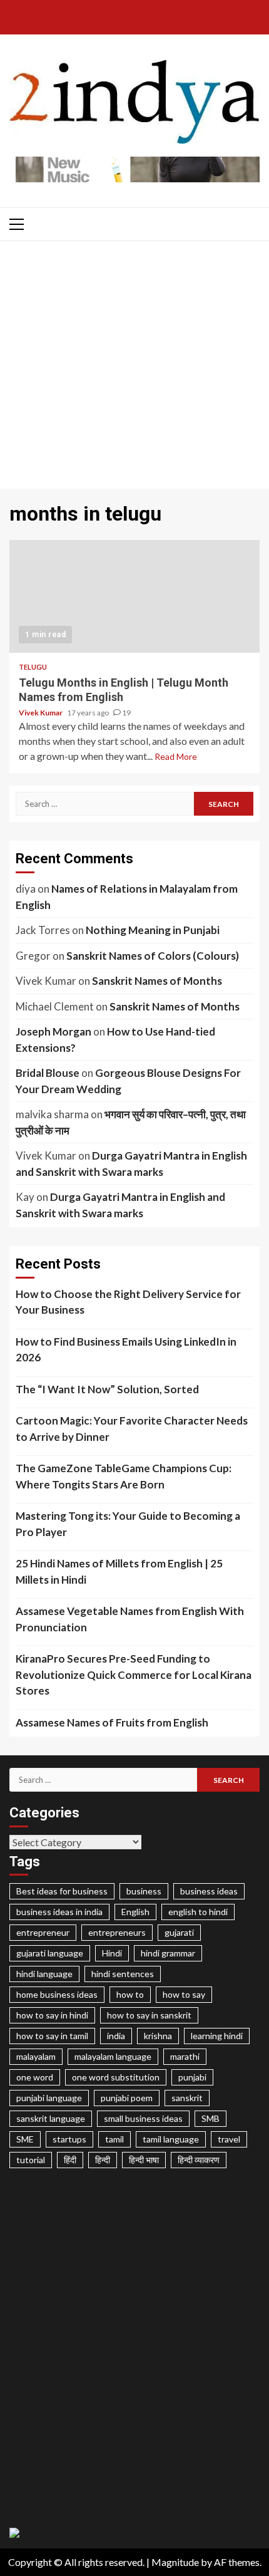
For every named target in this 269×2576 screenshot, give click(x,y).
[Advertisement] (134, 368)
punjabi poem (127, 2098)
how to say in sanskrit (149, 2015)
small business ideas (143, 2118)
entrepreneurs (117, 1932)
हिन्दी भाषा (144, 2160)
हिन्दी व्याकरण (199, 2160)
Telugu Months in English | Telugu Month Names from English (134, 596)
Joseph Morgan (53, 1031)
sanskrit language (51, 2118)
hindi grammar (168, 1953)
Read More (176, 756)
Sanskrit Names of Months (157, 981)
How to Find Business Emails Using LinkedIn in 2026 (126, 1350)
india (116, 2036)
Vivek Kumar (41, 713)
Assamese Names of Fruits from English (112, 1722)
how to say (184, 1994)
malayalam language (113, 2056)
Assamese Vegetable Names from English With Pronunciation (130, 1619)
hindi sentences (123, 1974)
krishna (158, 2036)
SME (25, 2139)
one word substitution (116, 2077)
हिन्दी (103, 2160)
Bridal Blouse (48, 1073)
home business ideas (57, 1994)
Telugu (33, 667)
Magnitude (175, 2562)
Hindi (112, 1953)
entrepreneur (43, 1932)
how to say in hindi (52, 2015)
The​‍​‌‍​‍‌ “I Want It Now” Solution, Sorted (107, 1389)
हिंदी (70, 2160)
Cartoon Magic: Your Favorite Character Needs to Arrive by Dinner (132, 1429)
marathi (185, 2056)
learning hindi (217, 2036)
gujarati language (50, 1953)
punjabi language (49, 2098)
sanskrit (187, 2098)
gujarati (179, 1932)
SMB (211, 2118)
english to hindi (198, 1912)
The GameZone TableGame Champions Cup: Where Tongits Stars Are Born (124, 1476)
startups (69, 2139)
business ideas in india (59, 1912)
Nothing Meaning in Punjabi (153, 930)
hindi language (44, 1974)
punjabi (192, 2077)
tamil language (171, 2139)
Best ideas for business (62, 1891)
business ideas (209, 1891)
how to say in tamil (52, 2036)
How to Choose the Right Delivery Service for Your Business (128, 1302)
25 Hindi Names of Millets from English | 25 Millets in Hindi (119, 1571)
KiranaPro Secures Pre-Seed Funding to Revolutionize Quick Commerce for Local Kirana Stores (134, 1675)
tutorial (31, 2160)
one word (35, 2077)
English (135, 1912)
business (144, 1891)
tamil (114, 2139)
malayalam (36, 2056)
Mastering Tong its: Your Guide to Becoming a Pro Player (128, 1524)
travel (229, 2139)
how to (130, 1994)
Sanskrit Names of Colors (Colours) (153, 956)
